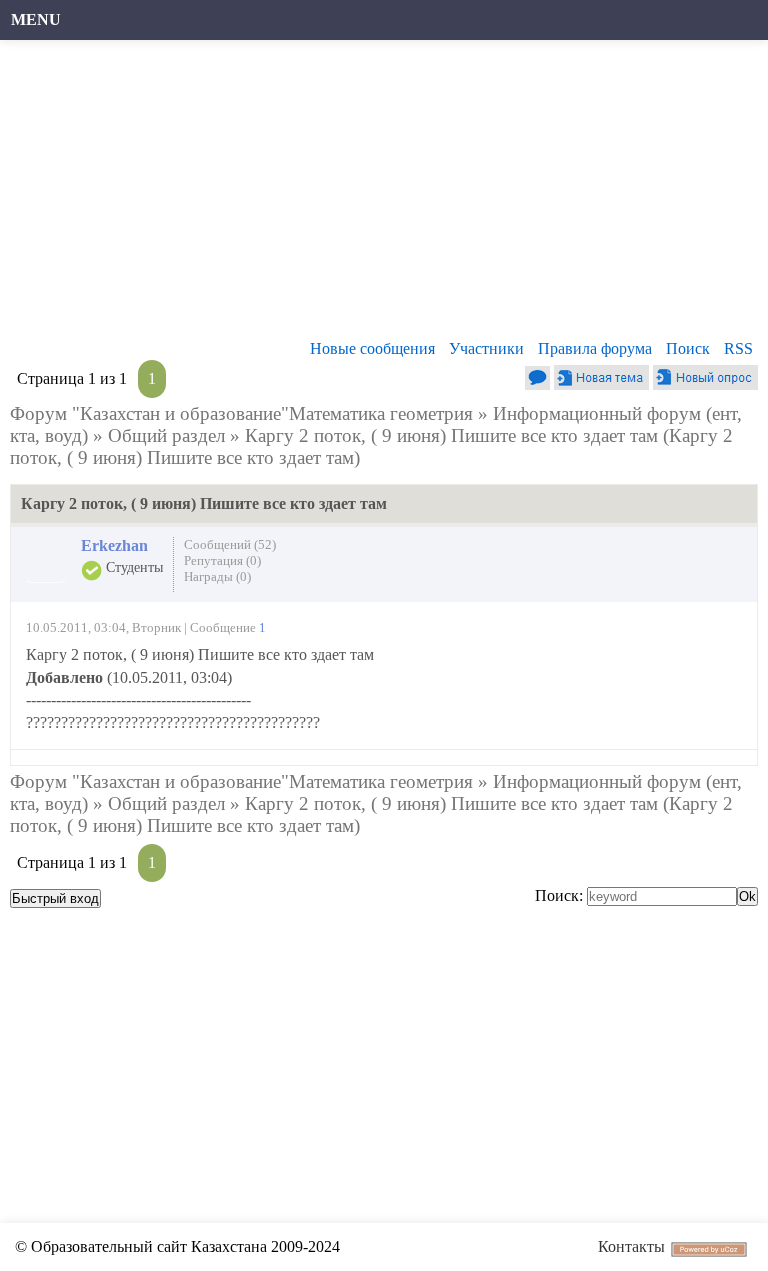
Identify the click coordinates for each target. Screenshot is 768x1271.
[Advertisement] (384, 195)
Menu (36, 19)
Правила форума (595, 348)
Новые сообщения (372, 348)
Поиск (688, 348)
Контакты (631, 1246)
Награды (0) (217, 576)
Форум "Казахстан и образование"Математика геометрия (241, 413)
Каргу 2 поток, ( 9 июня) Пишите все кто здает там (451, 435)
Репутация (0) (222, 560)
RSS (738, 348)
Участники (486, 348)
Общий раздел (166, 435)
